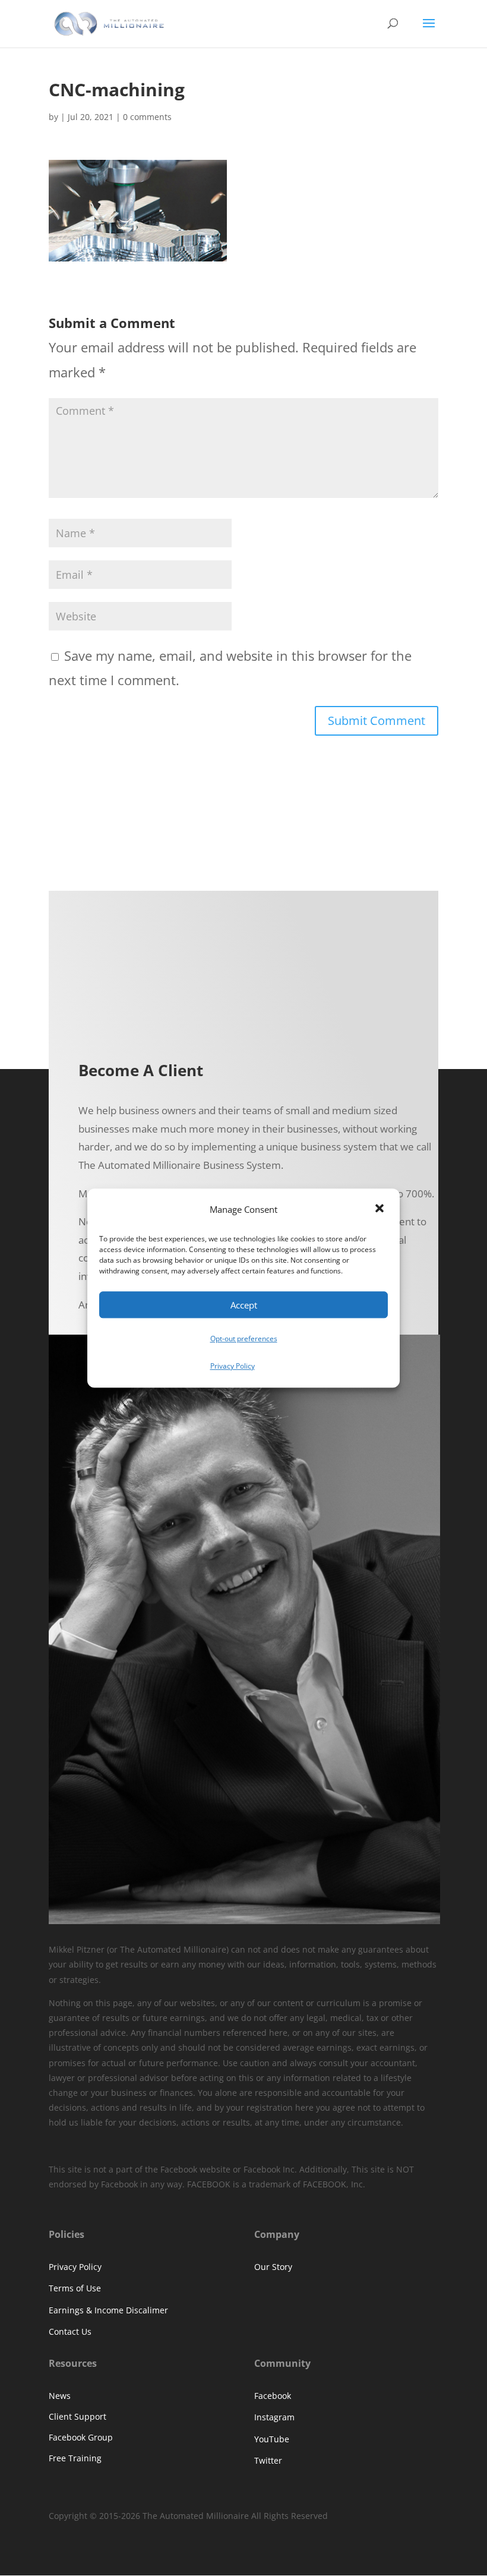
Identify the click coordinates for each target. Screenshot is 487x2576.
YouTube (272, 2439)
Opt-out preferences (244, 1339)
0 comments (147, 117)
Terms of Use (75, 2288)
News (60, 2396)
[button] (381, 1210)
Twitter (268, 2460)
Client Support (78, 2416)
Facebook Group (81, 2437)
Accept (244, 1305)
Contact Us (70, 2331)
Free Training (75, 2458)
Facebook (273, 2396)
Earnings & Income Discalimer (108, 2310)
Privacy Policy (233, 1366)
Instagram (274, 2417)
